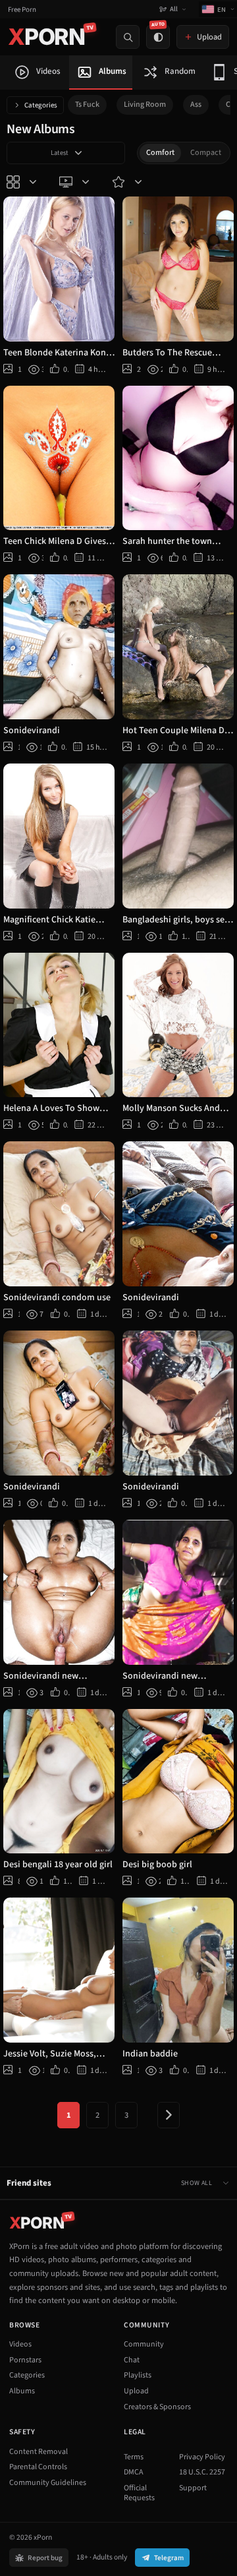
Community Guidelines (48, 2483)
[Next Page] (169, 2115)
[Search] (128, 37)
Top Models (128, 182)
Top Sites (76, 182)
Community (144, 2344)
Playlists (138, 2375)
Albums (22, 2391)
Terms (134, 2457)
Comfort (160, 153)
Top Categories (23, 182)
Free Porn (22, 10)
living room (145, 105)
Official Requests (139, 2493)
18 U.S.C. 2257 (202, 2472)
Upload (136, 2391)
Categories (41, 105)
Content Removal (39, 2452)
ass (196, 105)
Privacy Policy (202, 2457)
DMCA (134, 2472)
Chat (132, 2360)
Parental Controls (38, 2467)
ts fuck (87, 105)
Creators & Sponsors (157, 2407)
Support (193, 2488)
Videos (20, 2344)
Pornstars (25, 2360)
